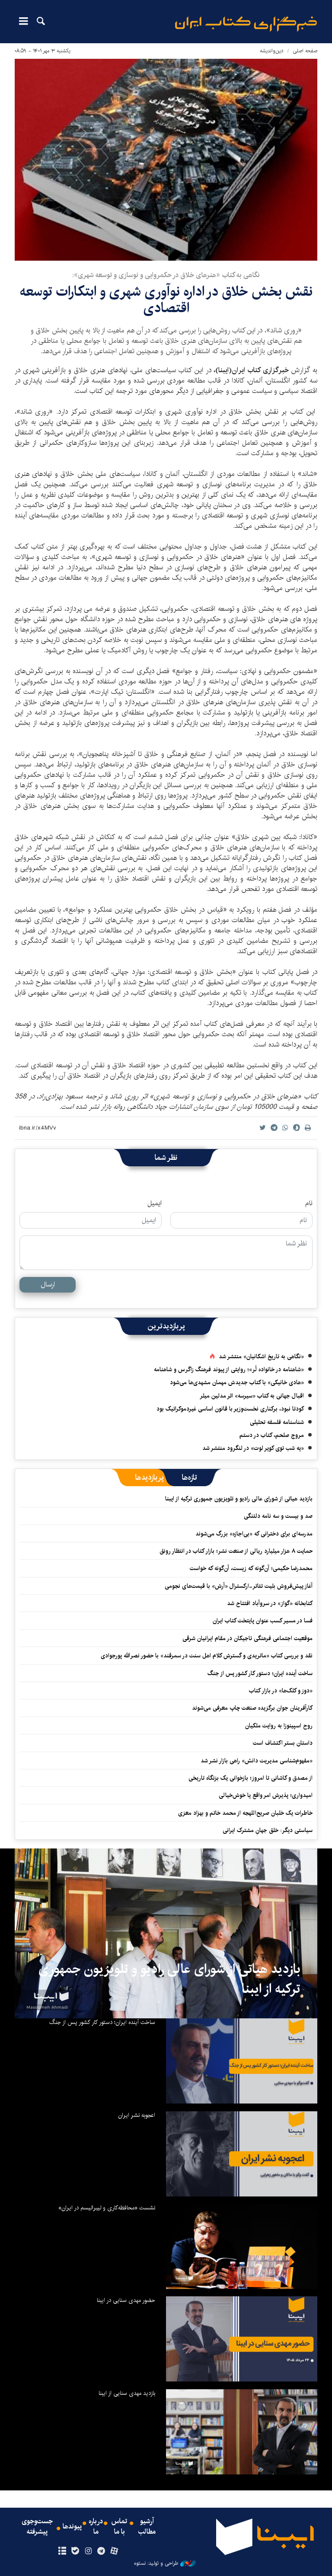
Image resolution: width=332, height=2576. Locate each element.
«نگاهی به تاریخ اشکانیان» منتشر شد (261, 1357)
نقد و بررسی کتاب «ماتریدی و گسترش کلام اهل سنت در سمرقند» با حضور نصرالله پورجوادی (207, 1656)
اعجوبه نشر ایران (137, 2115)
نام (309, 1203)
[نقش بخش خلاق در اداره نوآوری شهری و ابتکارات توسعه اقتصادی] (166, 160)
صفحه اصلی (305, 51)
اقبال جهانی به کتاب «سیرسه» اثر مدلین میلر (252, 1396)
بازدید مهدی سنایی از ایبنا (127, 2393)
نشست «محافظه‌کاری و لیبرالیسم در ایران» (107, 2208)
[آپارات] (114, 2551)
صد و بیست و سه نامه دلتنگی (278, 1516)
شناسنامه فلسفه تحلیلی (277, 1422)
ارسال (48, 1285)
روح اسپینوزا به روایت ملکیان (279, 1726)
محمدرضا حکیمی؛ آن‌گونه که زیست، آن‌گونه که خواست (251, 1568)
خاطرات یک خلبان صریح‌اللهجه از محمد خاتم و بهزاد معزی (245, 1813)
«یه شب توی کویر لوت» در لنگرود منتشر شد (253, 1448)
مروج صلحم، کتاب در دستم (272, 1435)
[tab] (190, 1478)
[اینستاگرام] (88, 2551)
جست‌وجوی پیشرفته (37, 2527)
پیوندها (72, 2527)
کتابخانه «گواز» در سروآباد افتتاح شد (270, 1603)
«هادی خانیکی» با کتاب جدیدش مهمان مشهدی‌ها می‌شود (237, 1382)
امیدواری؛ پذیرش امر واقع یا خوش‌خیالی (266, 1795)
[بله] (75, 2551)
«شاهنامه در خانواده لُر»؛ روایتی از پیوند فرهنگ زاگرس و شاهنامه (229, 1369)
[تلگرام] (101, 2551)
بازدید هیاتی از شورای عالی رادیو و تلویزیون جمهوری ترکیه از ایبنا (239, 1499)
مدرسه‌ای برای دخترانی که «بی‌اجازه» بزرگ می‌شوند (254, 1534)
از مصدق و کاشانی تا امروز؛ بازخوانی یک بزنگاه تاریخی (251, 1778)
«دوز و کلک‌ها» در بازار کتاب (281, 1691)
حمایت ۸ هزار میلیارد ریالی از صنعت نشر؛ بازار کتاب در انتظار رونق (236, 1551)
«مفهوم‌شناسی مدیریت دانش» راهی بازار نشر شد (257, 1761)
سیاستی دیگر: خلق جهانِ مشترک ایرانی (268, 1830)
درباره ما (96, 2527)
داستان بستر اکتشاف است (283, 1743)
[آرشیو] (62, 2551)
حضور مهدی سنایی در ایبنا (126, 2300)
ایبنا (246, 24)
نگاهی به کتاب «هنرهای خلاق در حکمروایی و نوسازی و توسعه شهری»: (166, 275)
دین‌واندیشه (272, 51)
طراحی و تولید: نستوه (156, 2563)
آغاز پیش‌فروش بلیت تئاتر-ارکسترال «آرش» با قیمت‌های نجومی (239, 1586)
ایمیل (155, 1203)
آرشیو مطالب (147, 2527)
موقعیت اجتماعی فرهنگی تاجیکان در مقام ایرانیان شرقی (247, 1638)
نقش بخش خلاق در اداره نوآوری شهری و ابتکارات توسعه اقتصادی (166, 300)
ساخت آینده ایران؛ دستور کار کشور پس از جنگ (260, 1673)
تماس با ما (119, 2527)
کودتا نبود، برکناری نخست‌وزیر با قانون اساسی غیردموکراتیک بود (230, 1409)
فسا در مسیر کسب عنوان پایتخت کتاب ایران (263, 1621)
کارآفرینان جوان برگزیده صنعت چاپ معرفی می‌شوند (252, 1708)
